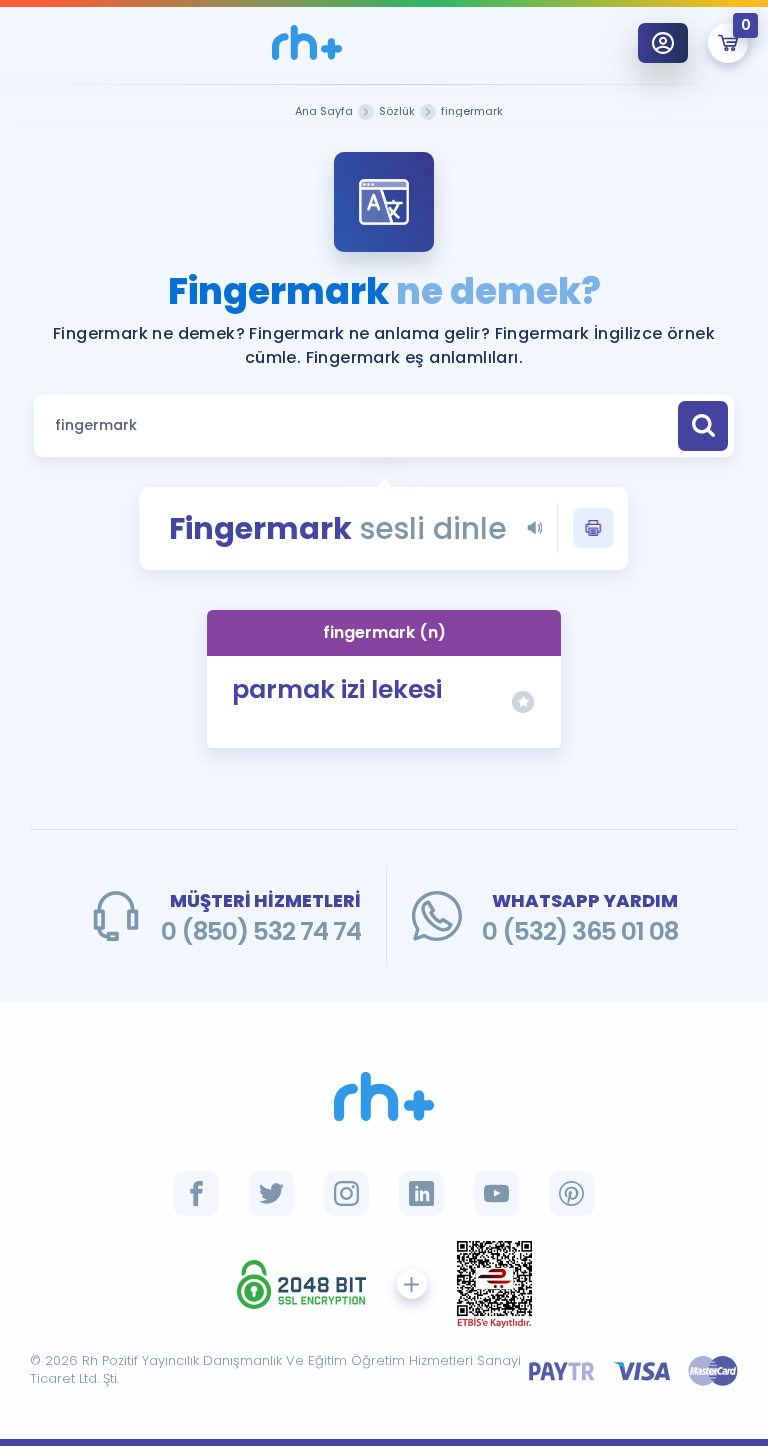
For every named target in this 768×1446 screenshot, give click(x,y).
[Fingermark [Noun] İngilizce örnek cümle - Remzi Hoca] (307, 42)
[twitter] (271, 1193)
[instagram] (346, 1193)
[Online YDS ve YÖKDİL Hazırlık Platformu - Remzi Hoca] (384, 1096)
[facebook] (196, 1193)
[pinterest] (571, 1193)
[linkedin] (421, 1193)
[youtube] (496, 1193)
